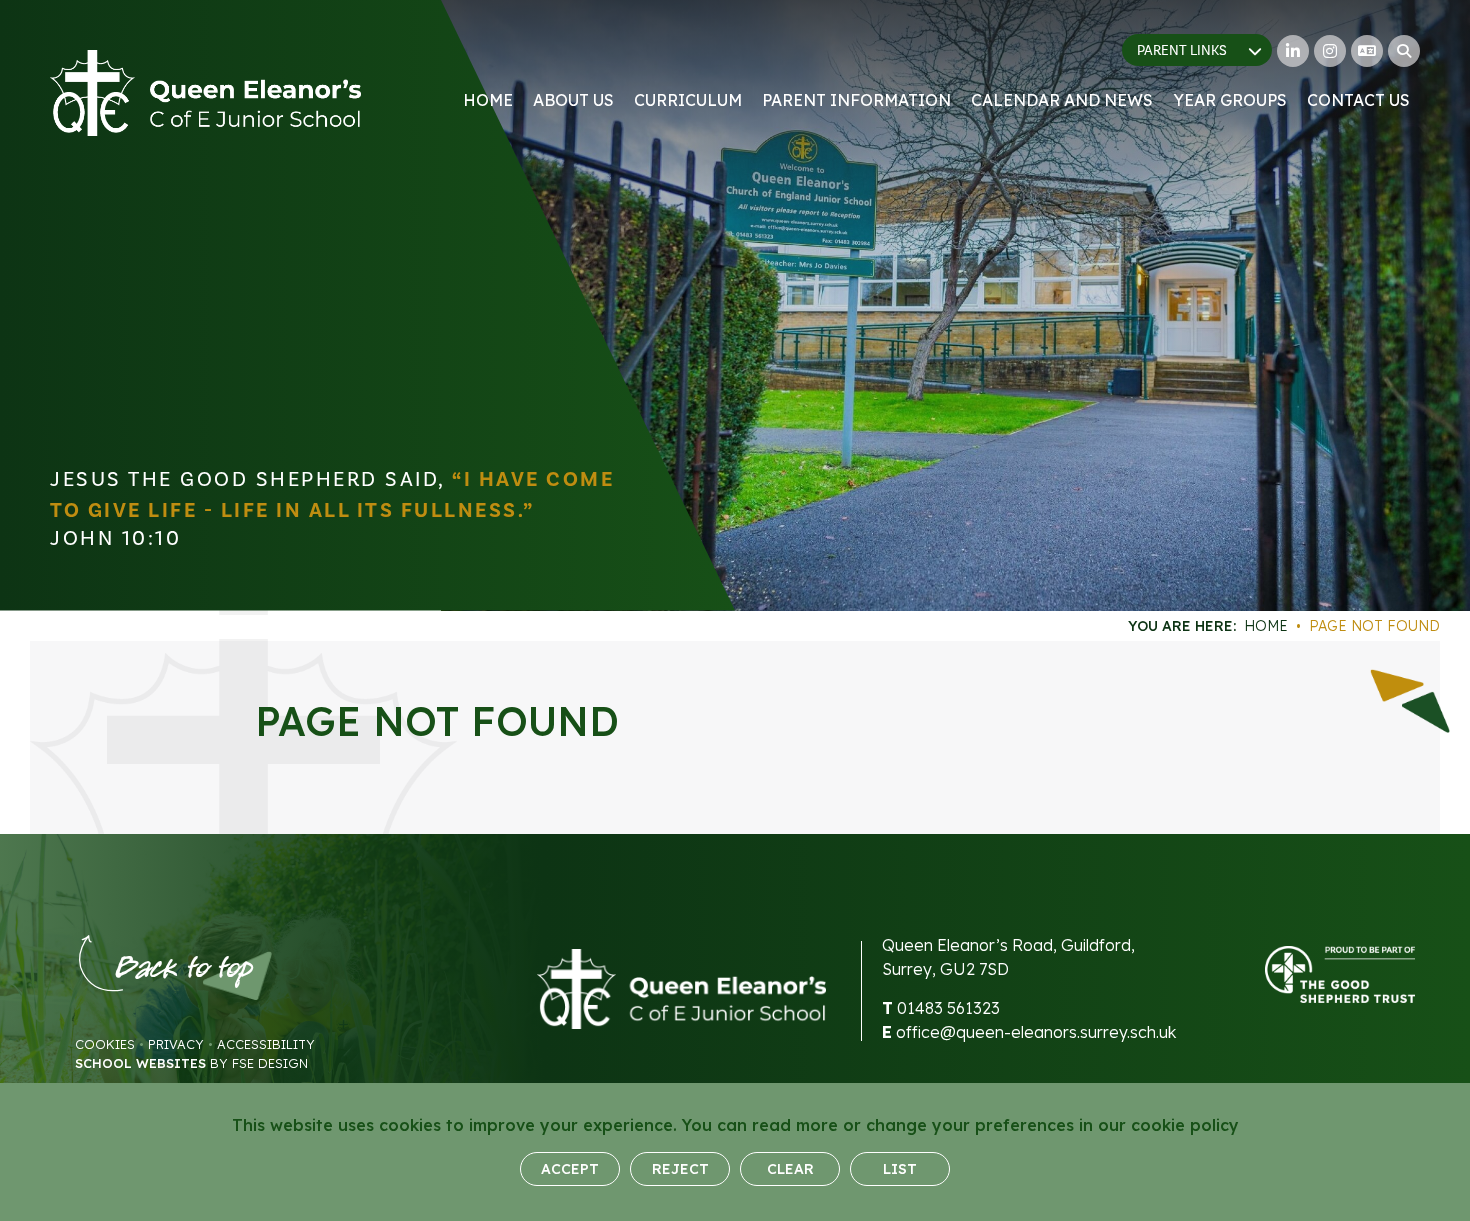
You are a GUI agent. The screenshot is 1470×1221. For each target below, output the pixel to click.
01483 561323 (948, 1008)
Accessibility (266, 1044)
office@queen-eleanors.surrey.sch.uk (1036, 1032)
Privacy (176, 1044)
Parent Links (1182, 51)
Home (1266, 626)
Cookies (105, 1044)
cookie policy (1185, 1125)
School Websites (140, 1063)
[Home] (205, 93)
